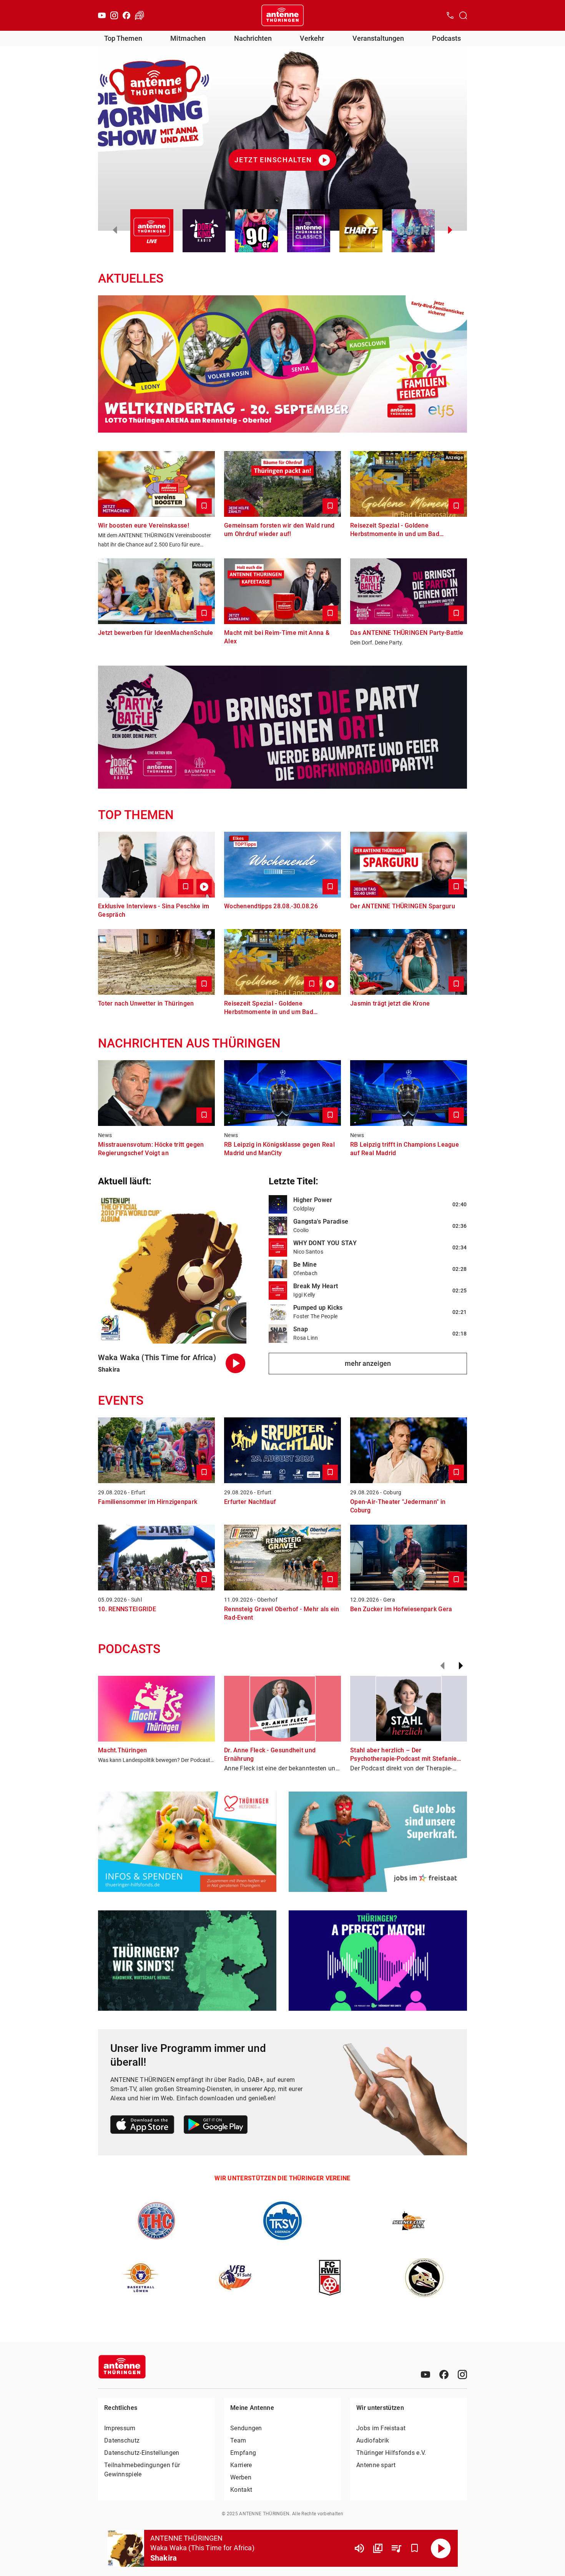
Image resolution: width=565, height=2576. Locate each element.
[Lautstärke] (359, 2548)
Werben (241, 2477)
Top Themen (123, 38)
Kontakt (241, 2490)
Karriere (241, 2465)
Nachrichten (253, 38)
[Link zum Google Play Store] (216, 2126)
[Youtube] (102, 15)
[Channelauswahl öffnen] (463, 15)
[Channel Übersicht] (378, 2548)
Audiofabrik (373, 2440)
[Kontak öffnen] (450, 15)
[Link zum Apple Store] (142, 2126)
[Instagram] (114, 15)
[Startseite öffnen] (282, 15)
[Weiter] (461, 1666)
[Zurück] (442, 1666)
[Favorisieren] (415, 2548)
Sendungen (246, 2428)
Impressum (120, 2428)
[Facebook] (126, 15)
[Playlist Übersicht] (396, 2548)
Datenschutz (122, 2440)
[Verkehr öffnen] (140, 15)
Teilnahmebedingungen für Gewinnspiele (142, 2470)
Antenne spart (376, 2465)
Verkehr (312, 38)
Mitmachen (188, 38)
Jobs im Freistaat (381, 2428)
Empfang (243, 2453)
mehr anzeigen (368, 1363)
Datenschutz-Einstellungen (142, 2453)
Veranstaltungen (378, 38)
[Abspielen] (441, 2548)
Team (238, 2440)
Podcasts (446, 38)
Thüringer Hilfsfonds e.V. (391, 2453)
